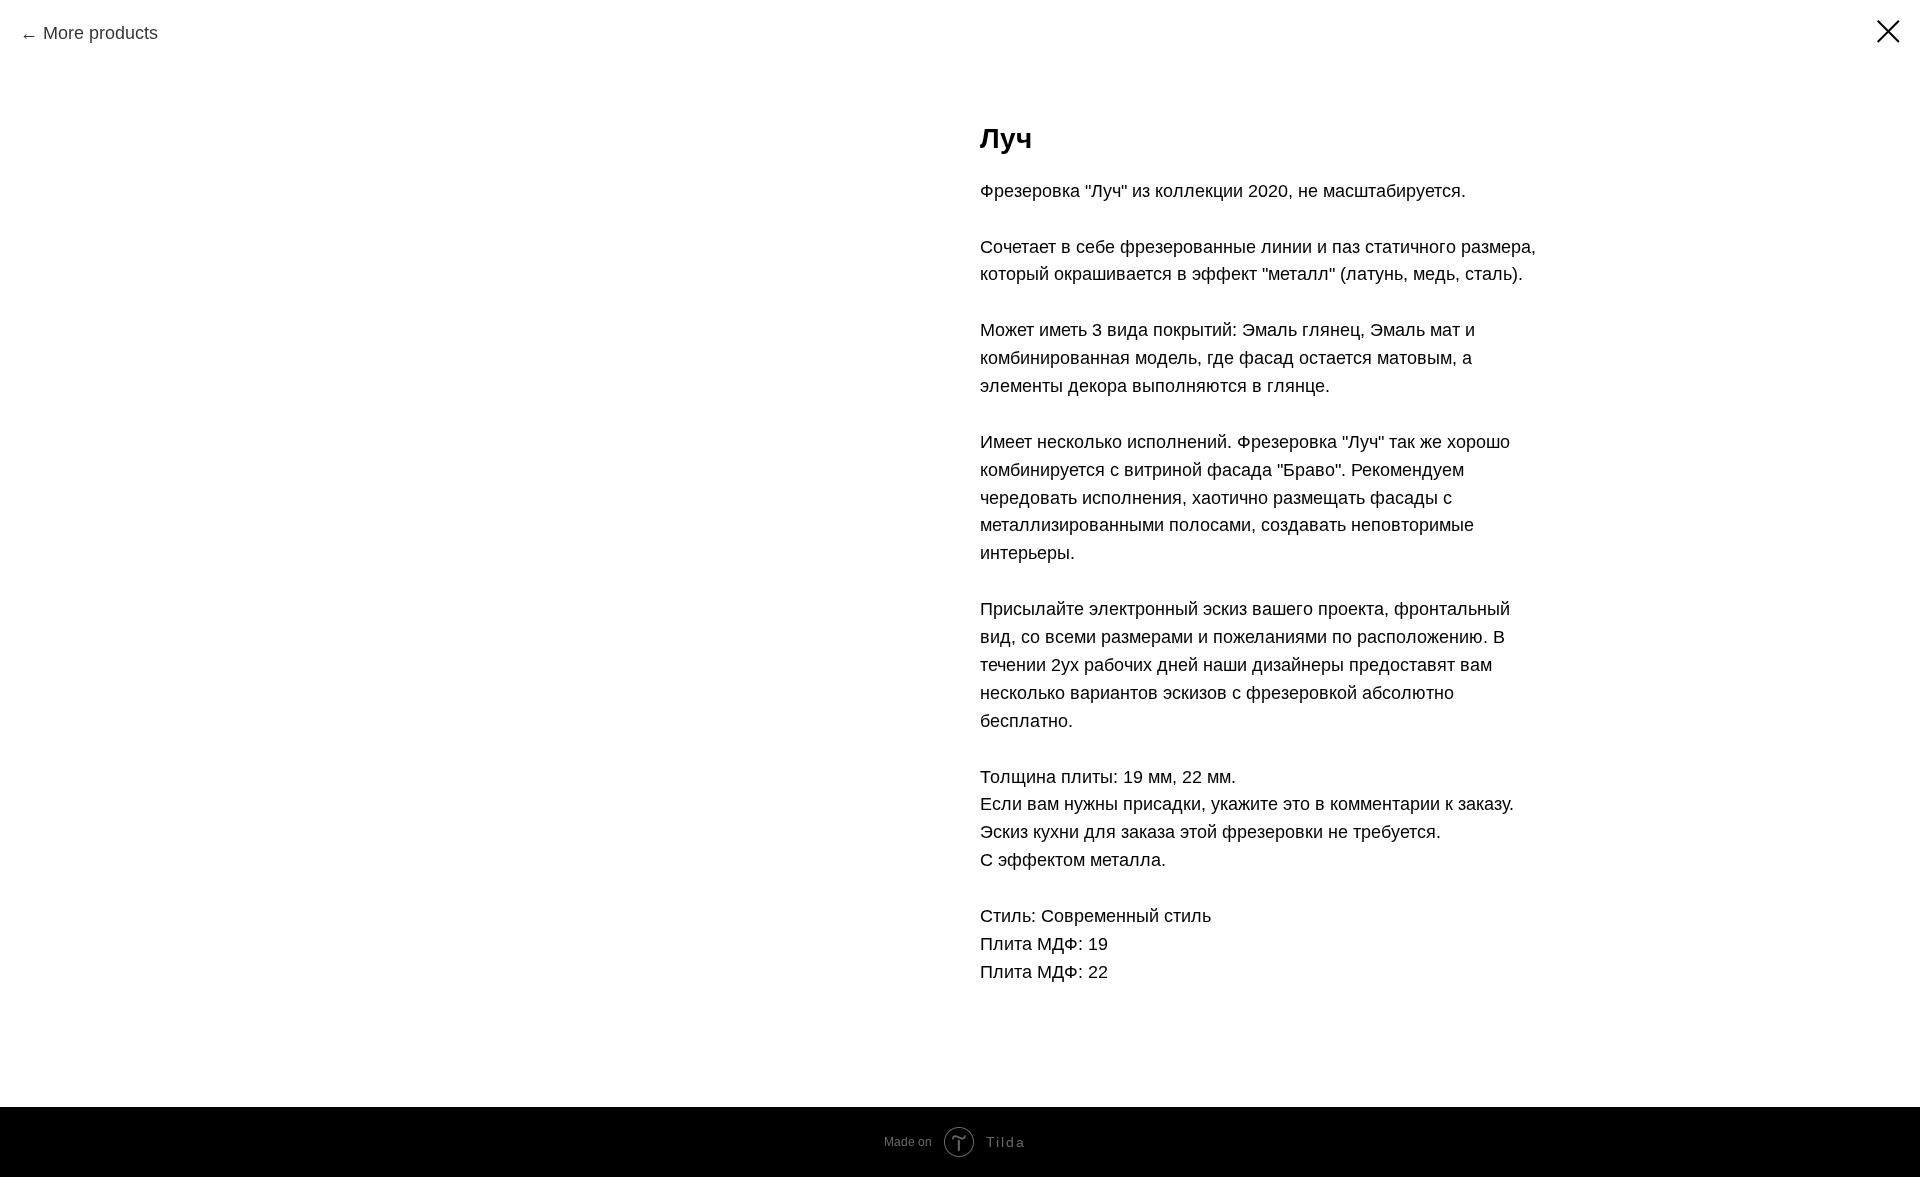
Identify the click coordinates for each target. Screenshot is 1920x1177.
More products (100, 33)
